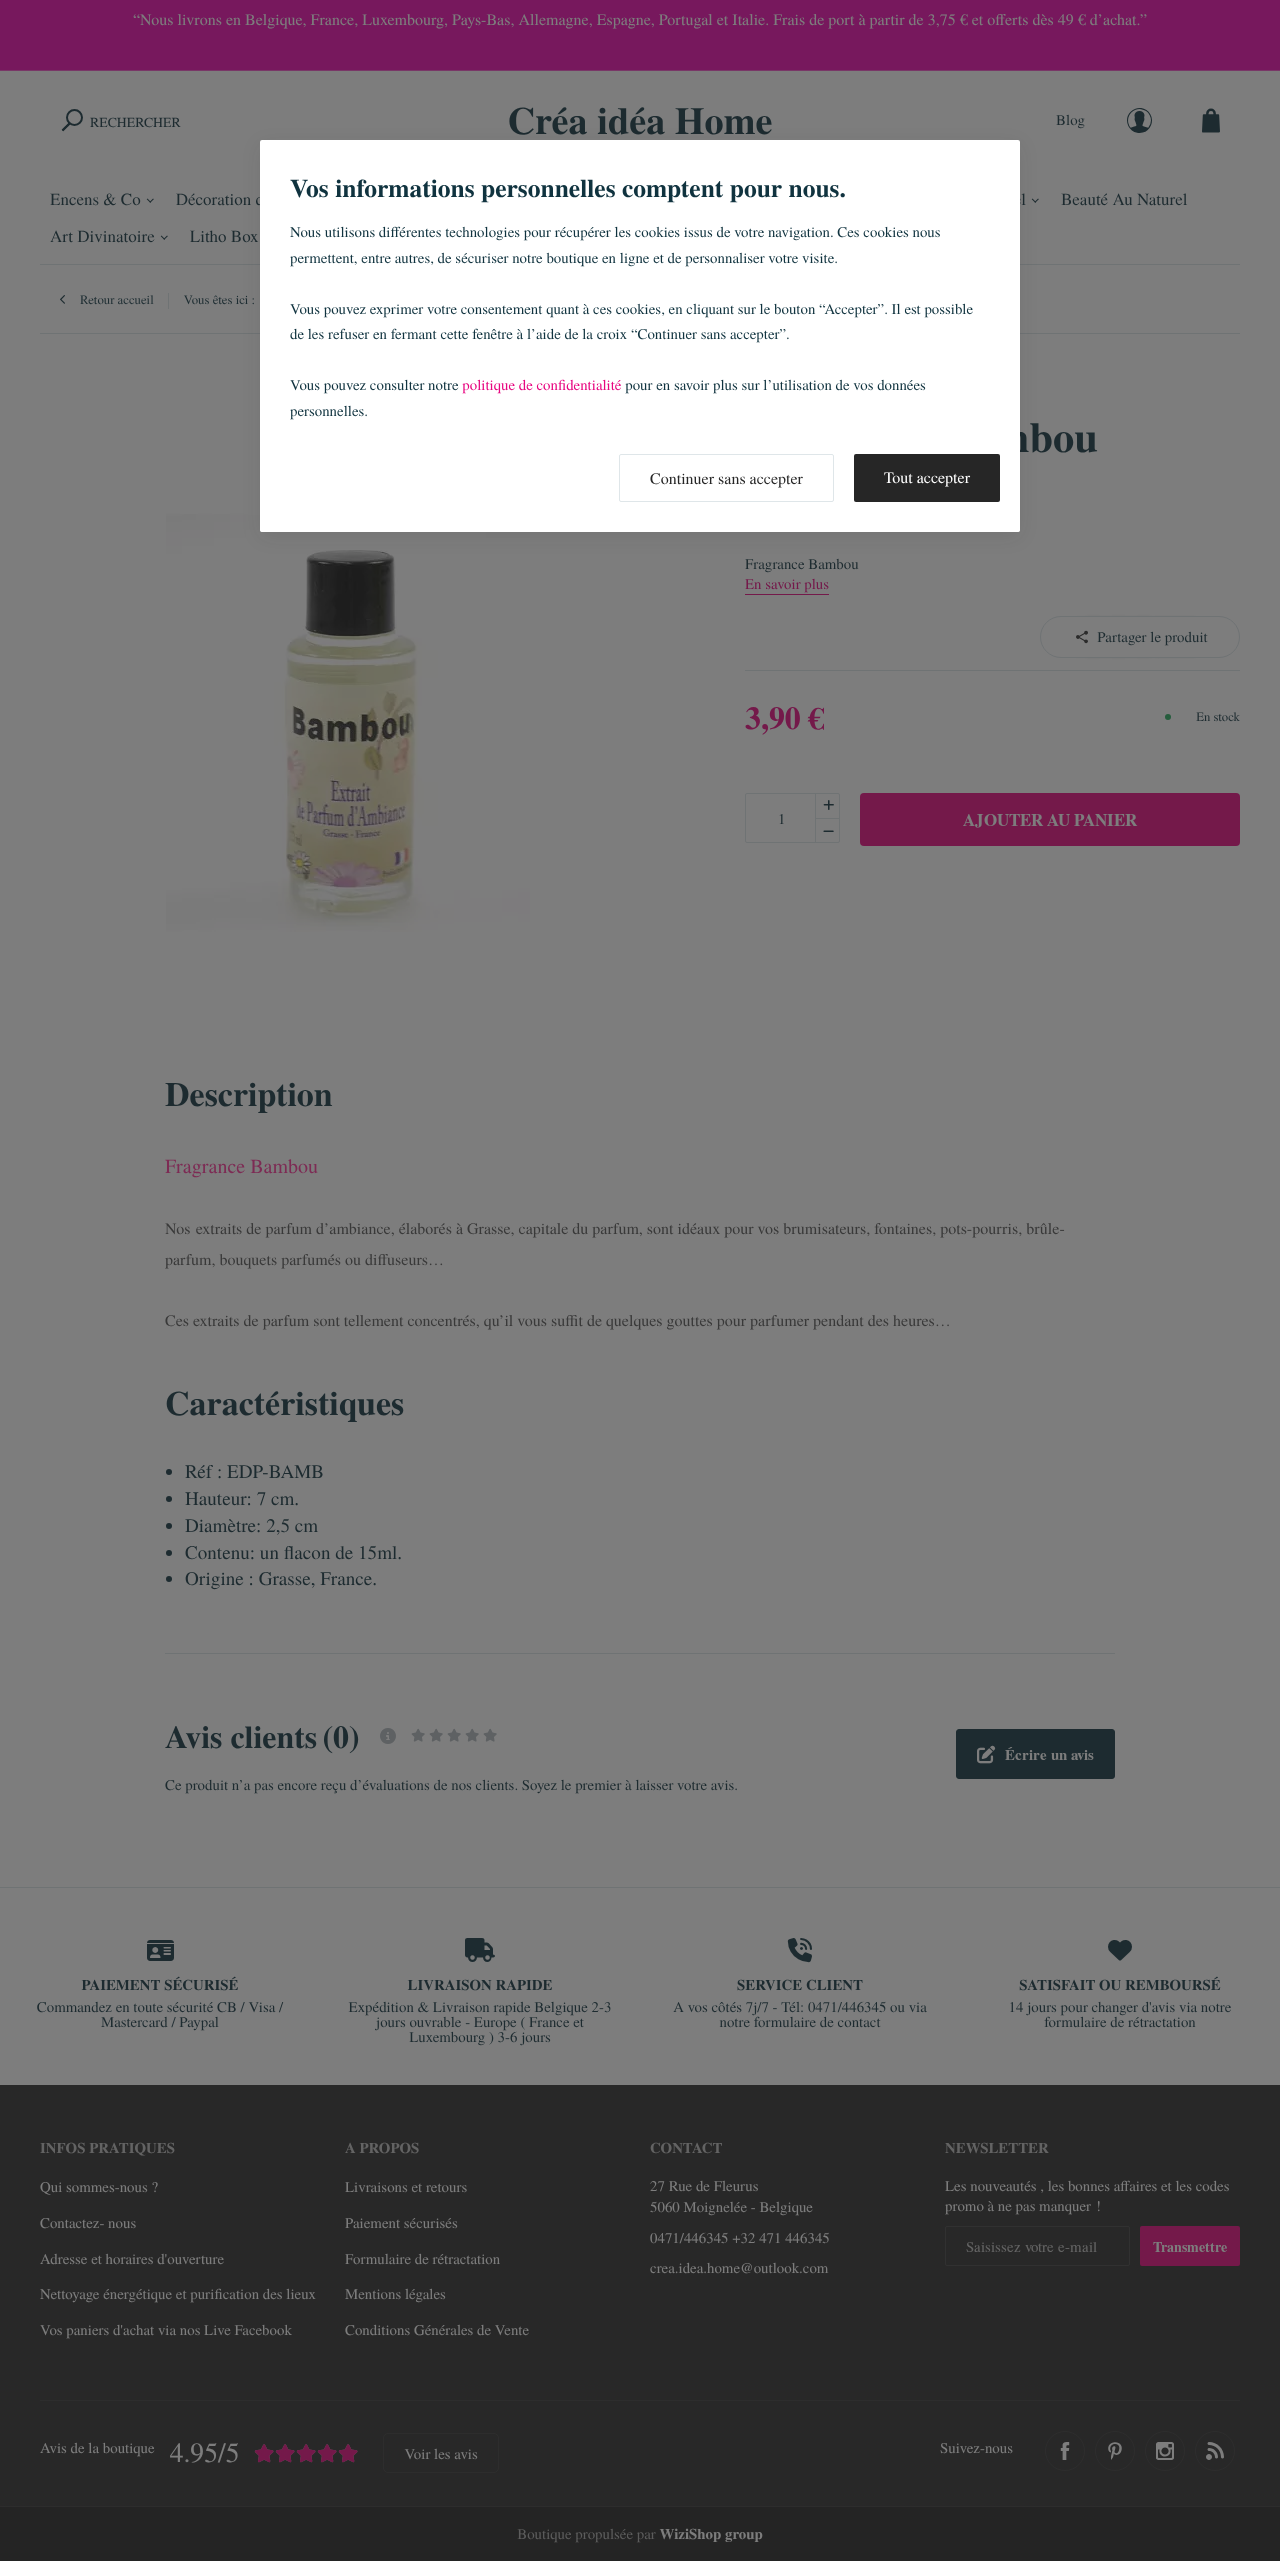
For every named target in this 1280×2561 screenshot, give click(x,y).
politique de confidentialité (541, 385)
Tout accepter (927, 477)
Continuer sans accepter (726, 478)
